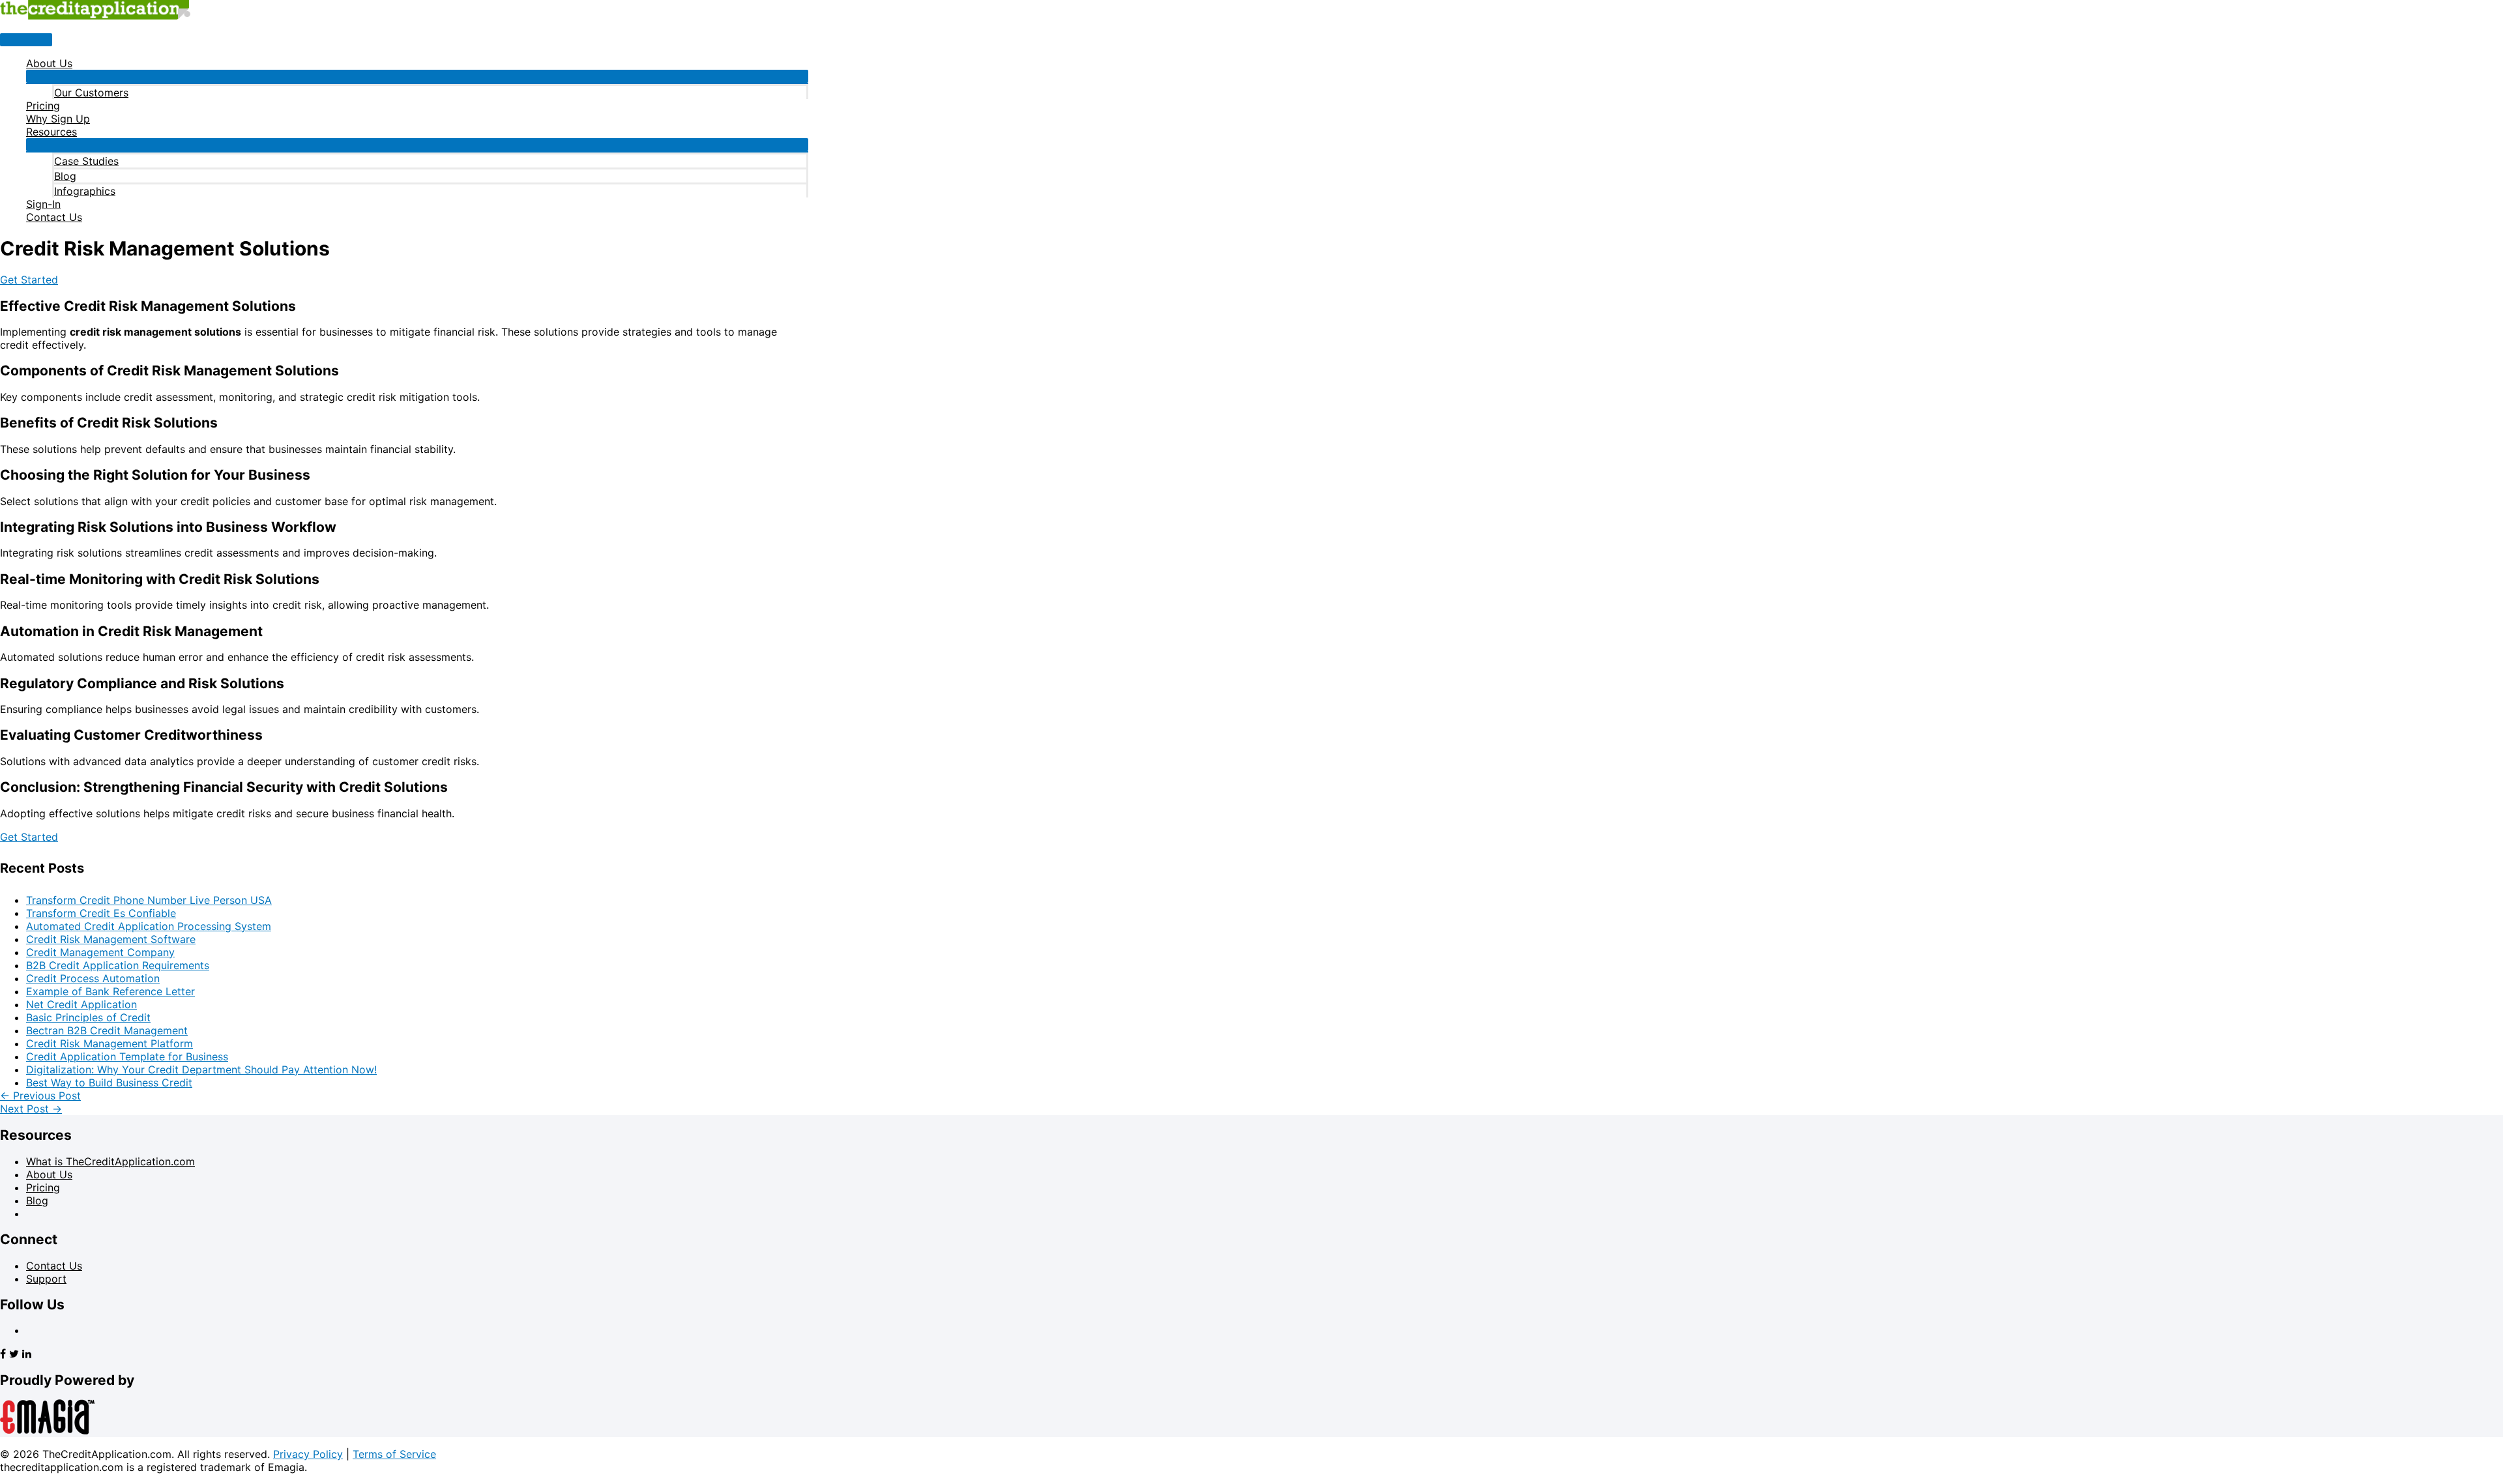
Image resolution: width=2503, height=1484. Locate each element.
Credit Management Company (100, 952)
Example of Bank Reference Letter (110, 991)
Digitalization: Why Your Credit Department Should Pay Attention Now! (201, 1069)
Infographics (85, 191)
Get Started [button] (29, 280)
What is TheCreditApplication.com (110, 1161)
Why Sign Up (58, 119)
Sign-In (43, 204)
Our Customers (91, 93)
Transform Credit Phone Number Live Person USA (149, 900)
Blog (65, 176)
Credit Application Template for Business (127, 1056)
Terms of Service (394, 1454)
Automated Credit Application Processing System (149, 926)
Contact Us (54, 217)
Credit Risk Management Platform (110, 1043)
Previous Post (40, 1096)
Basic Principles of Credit (88, 1017)
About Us (49, 63)
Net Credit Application (81, 1004)
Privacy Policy (308, 1454)
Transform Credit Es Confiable (101, 913)
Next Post (31, 1109)
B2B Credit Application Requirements (118, 965)
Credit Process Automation (93, 978)
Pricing (43, 106)
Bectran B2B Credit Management (107, 1030)
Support (46, 1279)
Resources (51, 132)
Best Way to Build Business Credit (109, 1083)
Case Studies (86, 161)
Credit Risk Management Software (111, 939)
